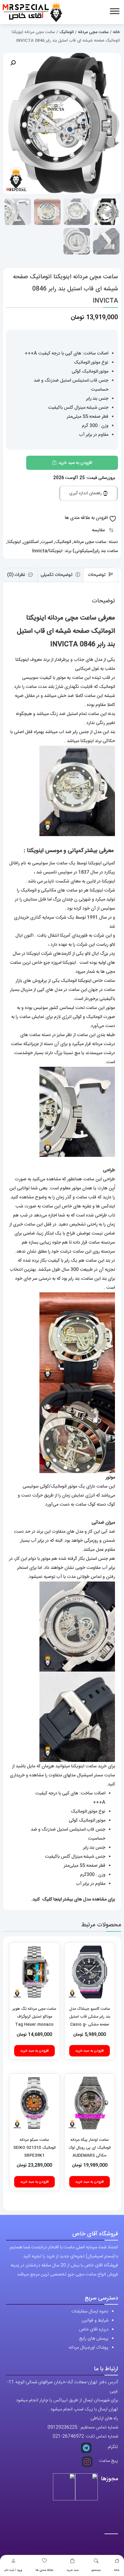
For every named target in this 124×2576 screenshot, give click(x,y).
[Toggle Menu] (115, 11)
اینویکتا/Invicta (47, 551)
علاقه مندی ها (44, 2570)
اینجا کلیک (53, 1899)
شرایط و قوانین (95, 2320)
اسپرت (47, 542)
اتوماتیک (67, 32)
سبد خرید (73, 2570)
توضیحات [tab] (97, 575)
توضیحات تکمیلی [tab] (57, 575)
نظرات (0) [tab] (17, 575)
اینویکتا (14, 542)
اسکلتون (31, 542)
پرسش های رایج (94, 2339)
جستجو (96, 2570)
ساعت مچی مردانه (93, 32)
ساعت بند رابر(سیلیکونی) (95, 551)
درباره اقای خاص (94, 2329)
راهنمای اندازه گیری (86, 493)
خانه (117, 2570)
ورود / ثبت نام (13, 2570)
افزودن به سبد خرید (75, 463)
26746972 (73, 2436)
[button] (13, 63)
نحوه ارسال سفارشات (90, 2311)
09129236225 (62, 2427)
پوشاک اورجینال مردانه (88, 2348)
